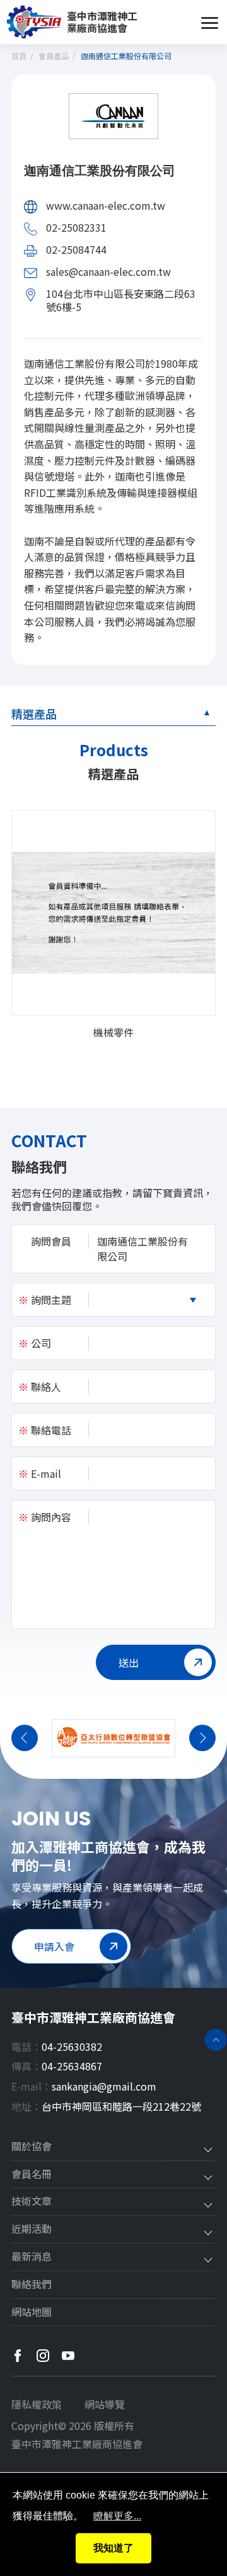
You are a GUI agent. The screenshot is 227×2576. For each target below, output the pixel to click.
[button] (25, 1738)
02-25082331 (76, 227)
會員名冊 (32, 2174)
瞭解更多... (117, 2516)
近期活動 (32, 2229)
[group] (113, 925)
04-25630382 (72, 2046)
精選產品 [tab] (34, 713)
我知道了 (113, 2548)
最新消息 (32, 2257)
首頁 (19, 56)
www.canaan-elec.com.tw (106, 205)
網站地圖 (32, 2312)
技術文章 (32, 2201)
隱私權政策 (37, 2404)
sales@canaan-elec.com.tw (108, 271)
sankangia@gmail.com (104, 2086)
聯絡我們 (32, 2284)
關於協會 (32, 2147)
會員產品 (54, 56)
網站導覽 (105, 2404)
